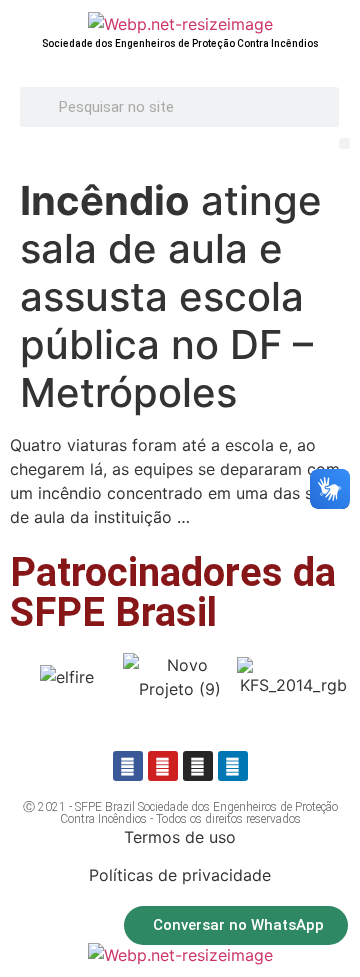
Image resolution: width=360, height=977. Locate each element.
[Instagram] (198, 766)
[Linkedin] (233, 766)
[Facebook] (128, 766)
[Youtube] (163, 766)
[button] (344, 143)
